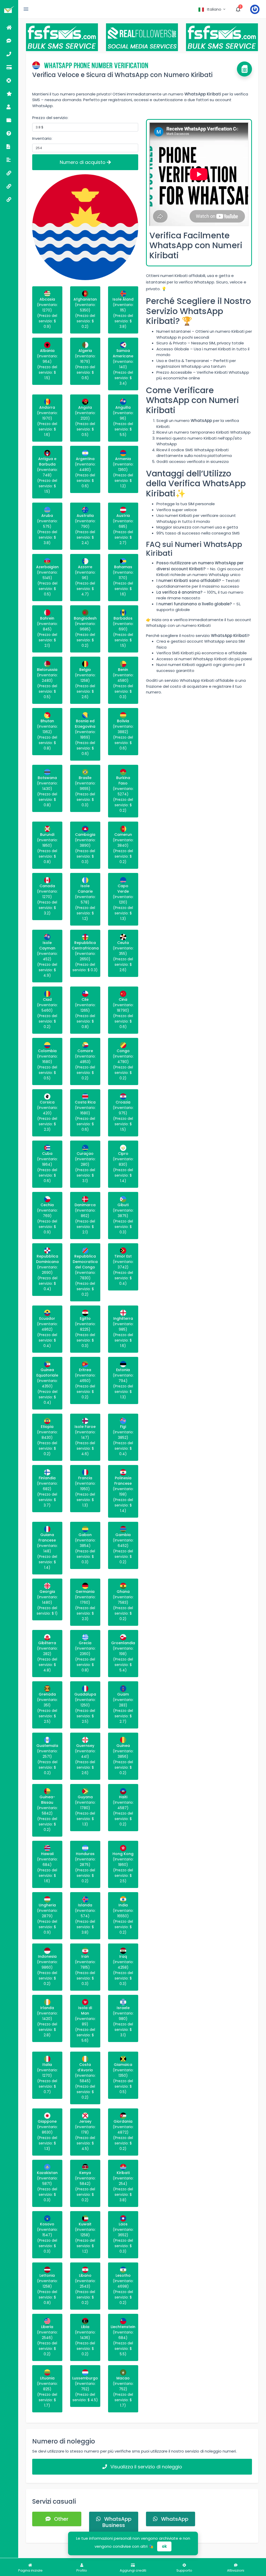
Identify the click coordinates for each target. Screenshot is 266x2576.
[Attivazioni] (9, 41)
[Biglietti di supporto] (9, 80)
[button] (212, 9)
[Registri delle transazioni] (9, 120)
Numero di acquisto (83, 162)
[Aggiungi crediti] (9, 67)
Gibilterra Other (219, 2557)
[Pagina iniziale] (9, 27)
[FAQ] (9, 133)
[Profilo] (9, 107)
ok (164, 2546)
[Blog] (9, 160)
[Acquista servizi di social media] (9, 186)
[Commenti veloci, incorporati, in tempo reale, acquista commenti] (9, 199)
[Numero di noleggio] (9, 54)
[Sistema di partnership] (9, 93)
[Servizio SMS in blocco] (9, 173)
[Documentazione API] (9, 146)
